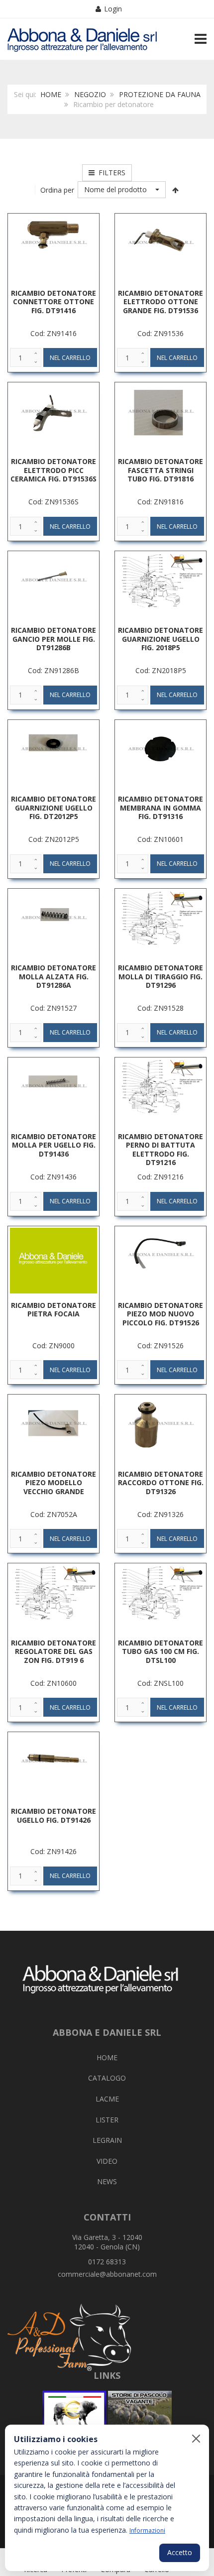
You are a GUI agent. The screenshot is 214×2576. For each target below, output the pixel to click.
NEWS (107, 2181)
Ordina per (57, 190)
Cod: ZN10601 (160, 839)
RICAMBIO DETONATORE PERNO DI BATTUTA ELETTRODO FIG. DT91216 (160, 1150)
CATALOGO (107, 2078)
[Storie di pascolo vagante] (140, 2413)
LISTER (107, 2120)
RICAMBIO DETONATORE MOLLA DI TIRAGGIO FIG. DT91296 (160, 976)
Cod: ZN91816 (160, 502)
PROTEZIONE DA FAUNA (160, 94)
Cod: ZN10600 (53, 1683)
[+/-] (176, 190)
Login (113, 9)
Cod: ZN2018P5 (161, 670)
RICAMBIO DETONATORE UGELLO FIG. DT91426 (53, 1815)
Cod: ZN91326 (160, 1514)
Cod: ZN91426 (53, 1851)
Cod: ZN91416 (53, 333)
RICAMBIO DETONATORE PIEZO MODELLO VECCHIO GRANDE (53, 1483)
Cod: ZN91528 (160, 1008)
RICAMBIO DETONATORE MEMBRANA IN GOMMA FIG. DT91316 (160, 808)
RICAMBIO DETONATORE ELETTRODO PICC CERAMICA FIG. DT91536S (53, 470)
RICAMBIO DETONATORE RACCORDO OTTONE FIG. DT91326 (161, 1483)
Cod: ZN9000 (53, 1346)
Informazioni (147, 2530)
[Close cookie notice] (196, 2439)
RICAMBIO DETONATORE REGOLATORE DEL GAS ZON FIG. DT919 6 (53, 1651)
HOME (51, 94)
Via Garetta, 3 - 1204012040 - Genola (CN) (107, 2242)
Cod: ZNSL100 (160, 1683)
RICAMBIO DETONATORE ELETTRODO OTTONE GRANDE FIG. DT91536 (160, 302)
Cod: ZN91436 (53, 1177)
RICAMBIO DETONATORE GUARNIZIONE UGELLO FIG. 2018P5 (160, 639)
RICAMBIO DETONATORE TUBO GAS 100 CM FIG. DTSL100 (160, 1651)
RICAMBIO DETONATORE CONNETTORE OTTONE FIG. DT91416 (53, 302)
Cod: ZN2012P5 (54, 839)
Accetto (180, 2552)
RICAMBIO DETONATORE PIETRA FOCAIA (53, 1310)
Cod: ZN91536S (53, 502)
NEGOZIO (90, 94)
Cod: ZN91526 (160, 1346)
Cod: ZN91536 (160, 333)
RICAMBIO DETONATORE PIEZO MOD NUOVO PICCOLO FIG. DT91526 (160, 1314)
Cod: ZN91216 (160, 1177)
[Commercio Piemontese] (74, 2413)
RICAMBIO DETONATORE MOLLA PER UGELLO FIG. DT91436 (53, 1145)
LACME (107, 2099)
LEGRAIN (107, 2140)
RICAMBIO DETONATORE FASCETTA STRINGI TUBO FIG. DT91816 (160, 470)
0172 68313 (107, 2262)
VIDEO (107, 2161)
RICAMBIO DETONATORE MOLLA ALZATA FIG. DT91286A (53, 976)
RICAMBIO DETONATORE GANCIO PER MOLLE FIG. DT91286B (53, 639)
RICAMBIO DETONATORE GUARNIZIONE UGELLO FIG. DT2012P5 (53, 808)
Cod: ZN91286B (53, 670)
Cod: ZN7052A (54, 1514)
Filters (110, 173)
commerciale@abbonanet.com (107, 2274)
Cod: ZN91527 (53, 1008)
